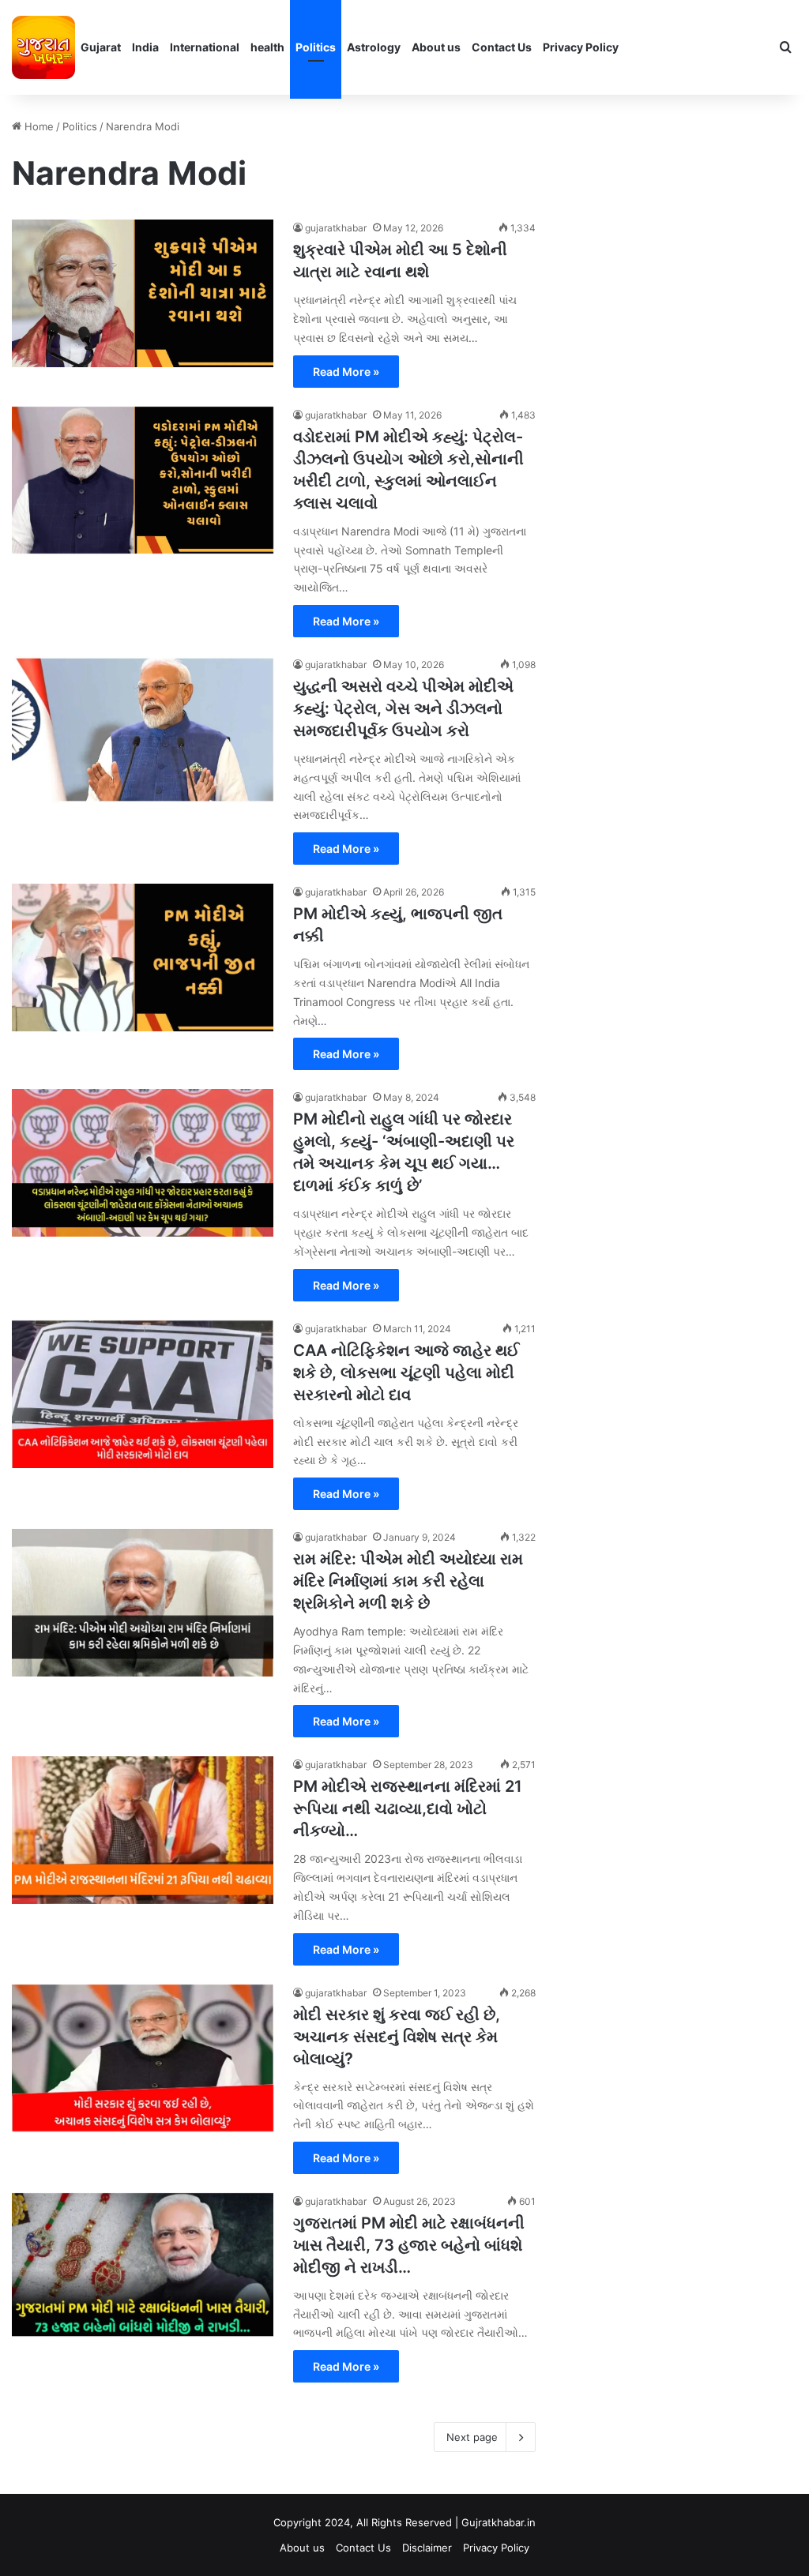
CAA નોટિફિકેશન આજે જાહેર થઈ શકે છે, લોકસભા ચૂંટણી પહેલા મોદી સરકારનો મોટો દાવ (406, 1372)
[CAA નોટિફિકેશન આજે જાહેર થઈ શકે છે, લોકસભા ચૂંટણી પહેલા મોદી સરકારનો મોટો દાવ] (143, 1394)
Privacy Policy (581, 47)
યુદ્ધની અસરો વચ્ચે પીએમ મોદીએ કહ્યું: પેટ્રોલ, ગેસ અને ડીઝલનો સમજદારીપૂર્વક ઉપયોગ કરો (403, 708)
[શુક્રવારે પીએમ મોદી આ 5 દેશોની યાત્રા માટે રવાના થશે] (143, 293)
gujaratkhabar (336, 228)
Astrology (374, 47)
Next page (472, 2437)
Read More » (346, 372)
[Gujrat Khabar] (43, 47)
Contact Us (502, 47)
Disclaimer (427, 2548)
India (145, 47)
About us (436, 47)
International (205, 47)
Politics (316, 47)
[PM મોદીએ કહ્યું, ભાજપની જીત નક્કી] (143, 958)
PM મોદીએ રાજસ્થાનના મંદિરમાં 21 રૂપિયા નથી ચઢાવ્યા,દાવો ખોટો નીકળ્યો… (408, 1808)
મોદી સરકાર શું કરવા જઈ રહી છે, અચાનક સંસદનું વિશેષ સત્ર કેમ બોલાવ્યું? (397, 2037)
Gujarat (101, 47)
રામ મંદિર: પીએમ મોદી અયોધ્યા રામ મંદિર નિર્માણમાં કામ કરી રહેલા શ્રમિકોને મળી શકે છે (408, 1581)
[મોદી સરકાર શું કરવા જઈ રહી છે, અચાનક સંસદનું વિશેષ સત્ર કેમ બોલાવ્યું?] (143, 2058)
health (267, 47)
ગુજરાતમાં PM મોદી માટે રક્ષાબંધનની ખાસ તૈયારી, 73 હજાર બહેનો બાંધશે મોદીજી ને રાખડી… (409, 2245)
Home (38, 126)
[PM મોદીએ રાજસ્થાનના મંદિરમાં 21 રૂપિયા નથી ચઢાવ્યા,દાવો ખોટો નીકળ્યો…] (143, 1830)
